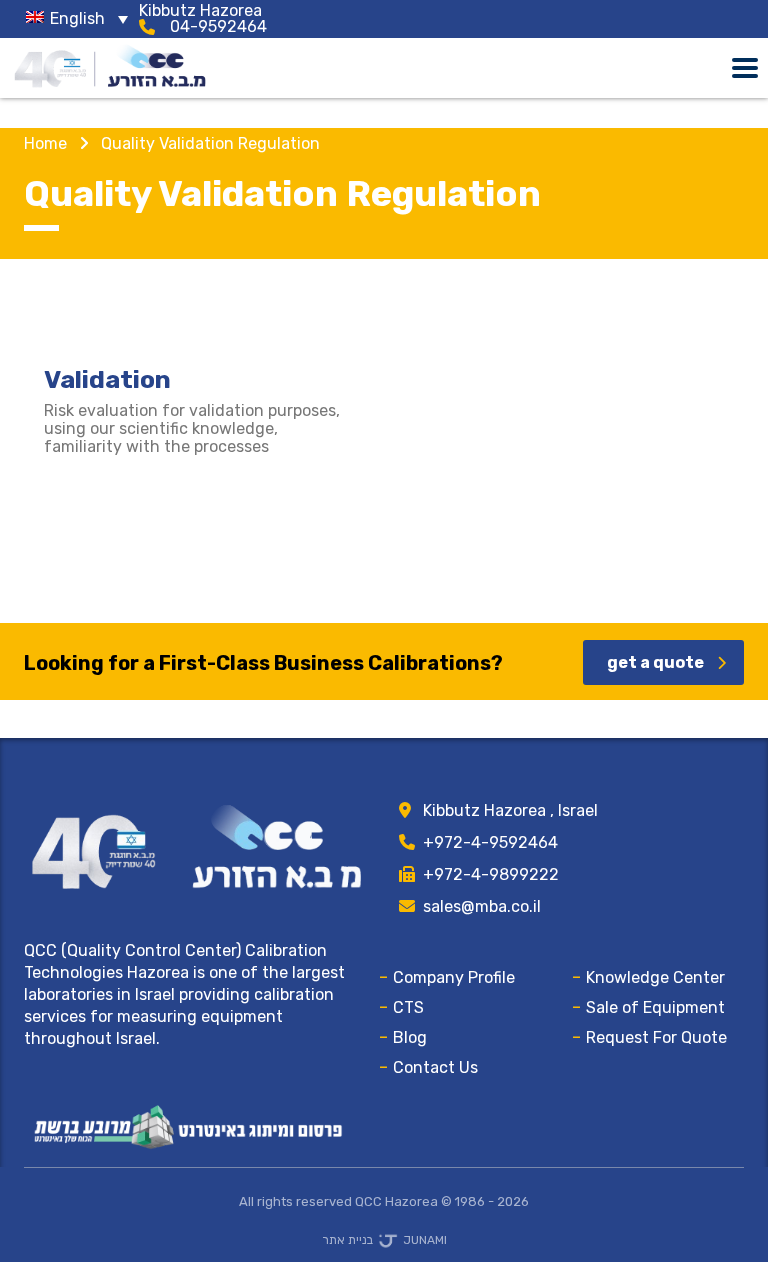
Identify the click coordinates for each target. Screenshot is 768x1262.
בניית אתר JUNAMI (384, 1240)
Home (45, 143)
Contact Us (435, 1067)
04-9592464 (218, 26)
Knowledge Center (655, 977)
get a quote (655, 662)
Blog (410, 1037)
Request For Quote (656, 1037)
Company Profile (454, 977)
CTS (408, 1007)
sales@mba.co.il (482, 906)
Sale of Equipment (655, 1007)
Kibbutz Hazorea (200, 10)
